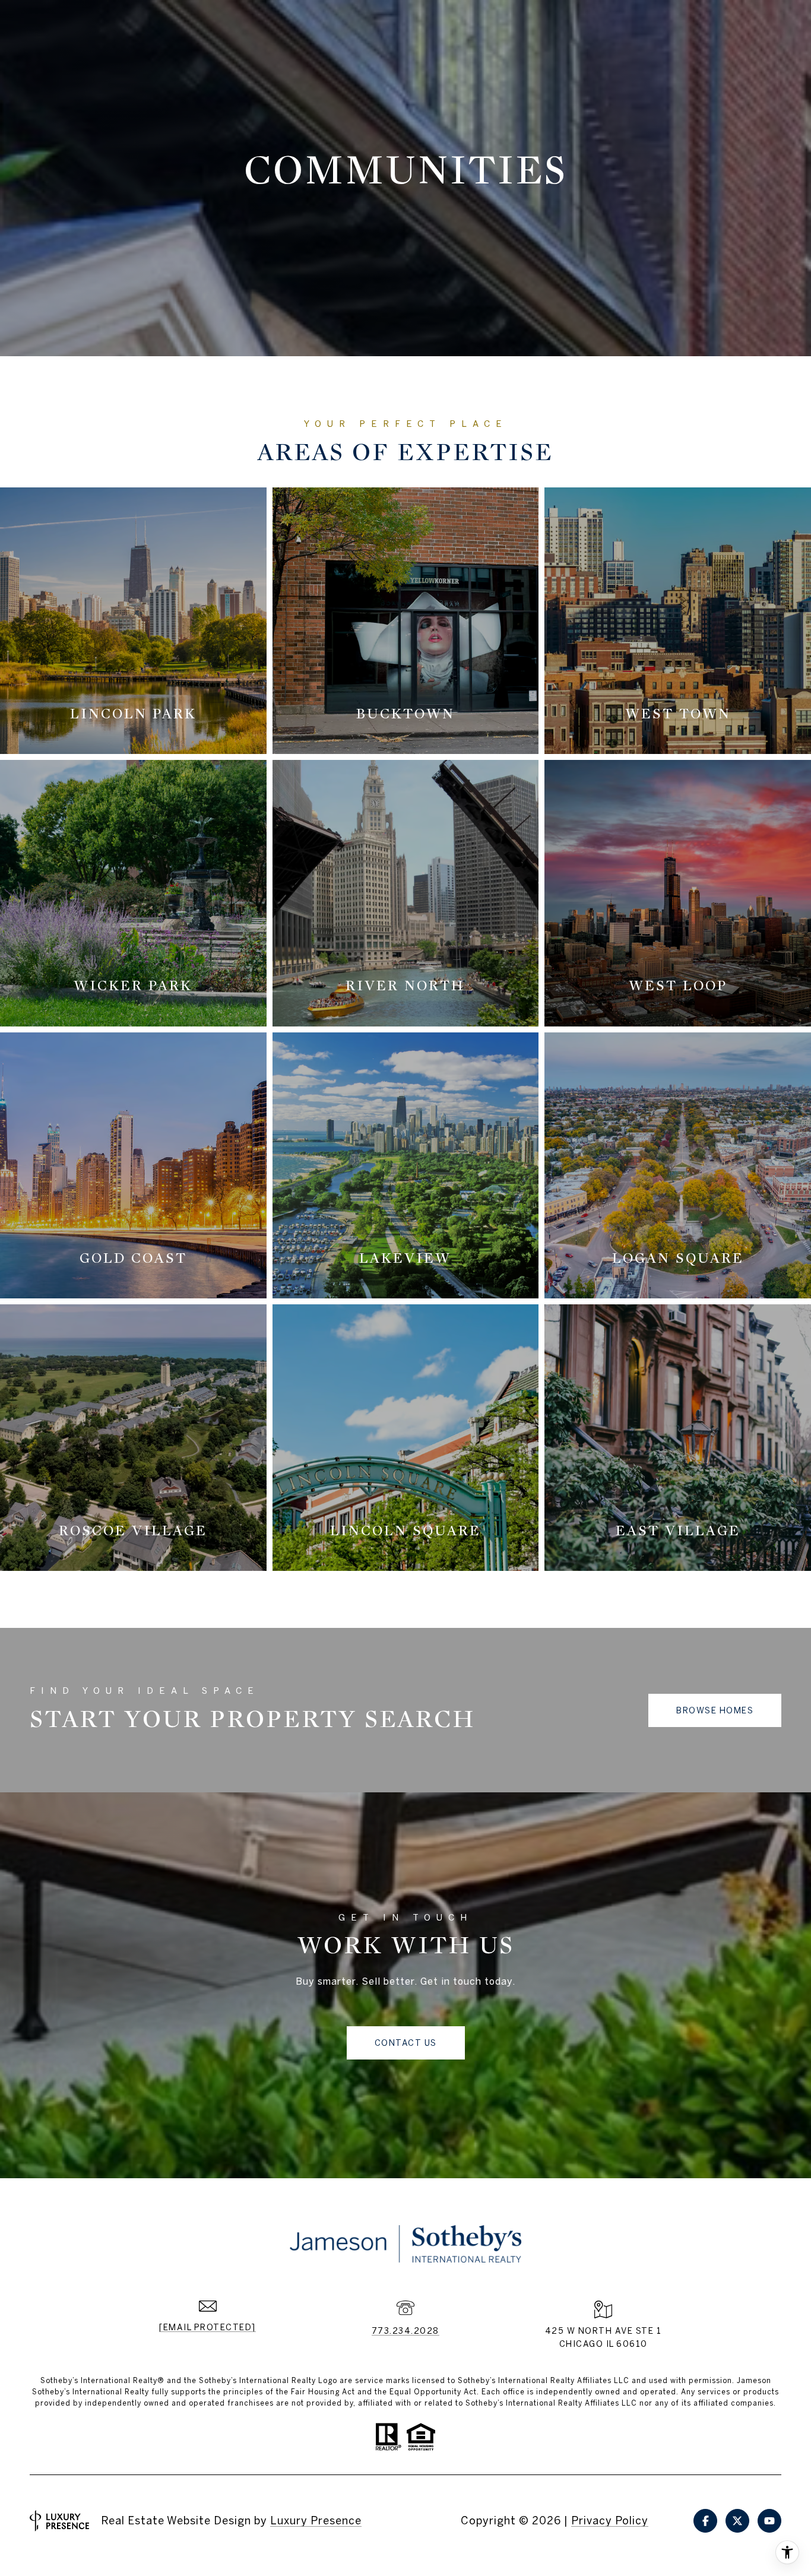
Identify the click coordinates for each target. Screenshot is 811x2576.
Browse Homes (715, 1710)
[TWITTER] (737, 2521)
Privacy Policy (610, 2520)
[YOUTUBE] (769, 2521)
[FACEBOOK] (705, 2521)
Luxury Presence (316, 2520)
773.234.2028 (405, 2331)
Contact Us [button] (406, 2043)
